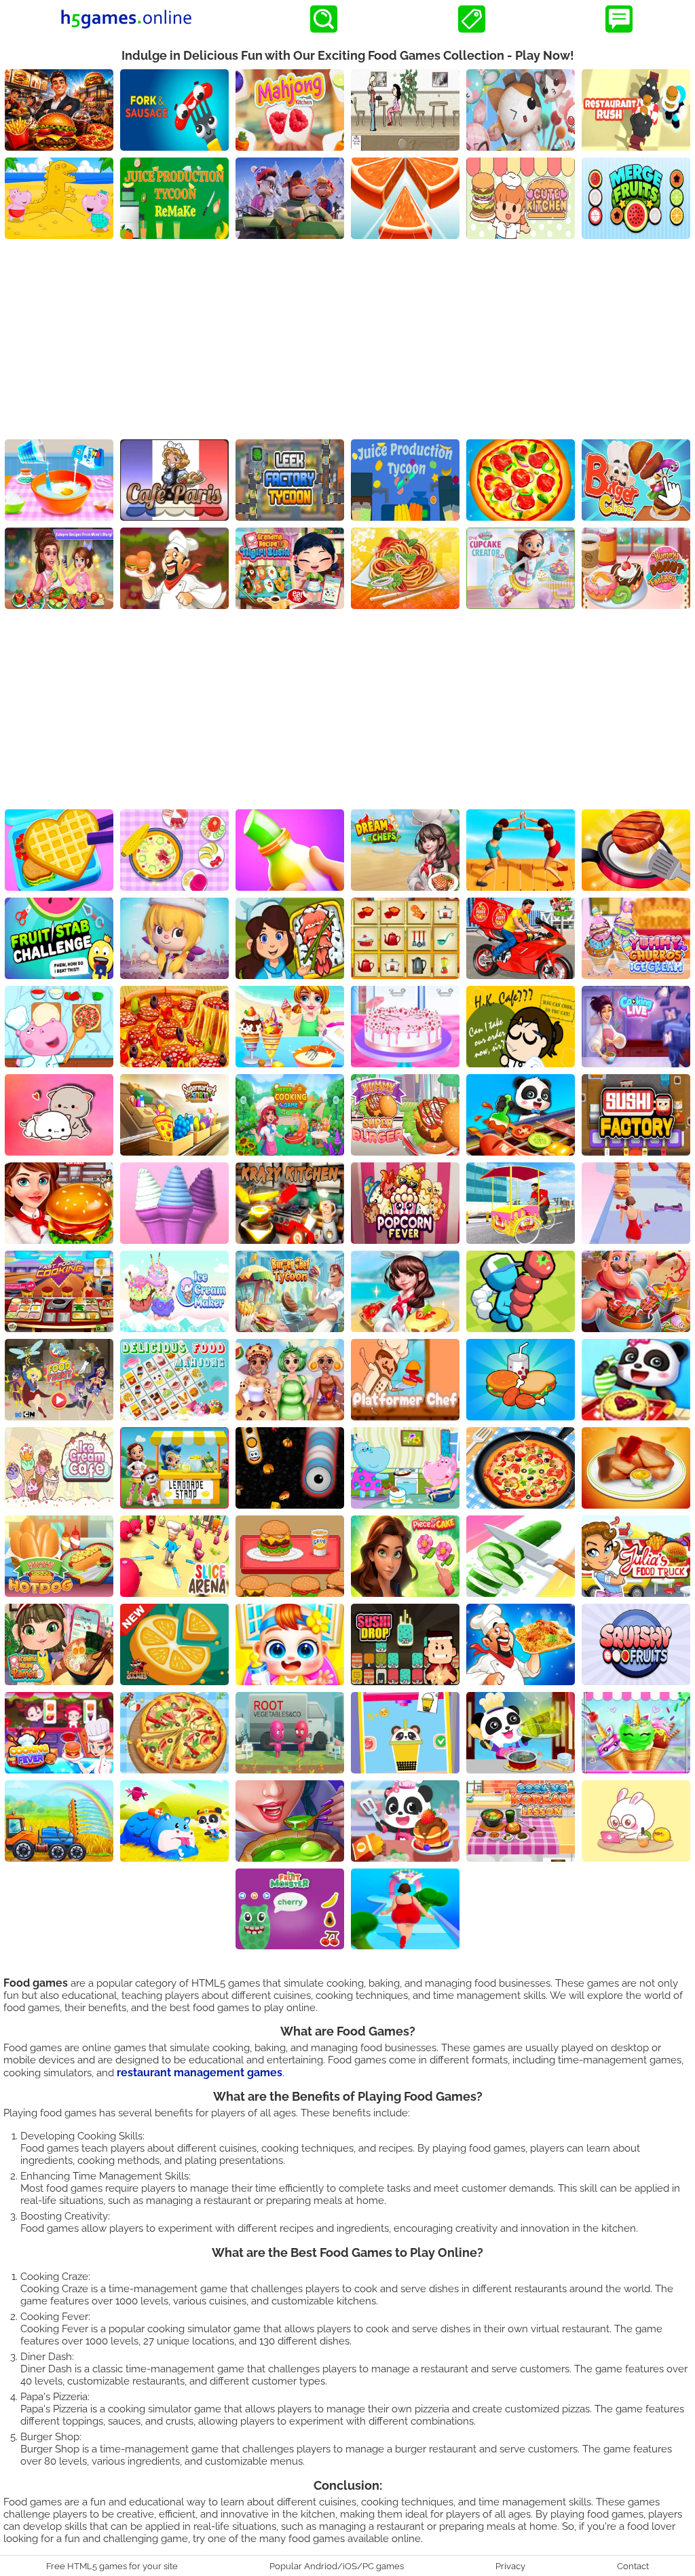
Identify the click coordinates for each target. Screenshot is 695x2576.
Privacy (510, 2566)
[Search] (324, 19)
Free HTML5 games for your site (112, 2566)
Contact (633, 2566)
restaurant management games (200, 2073)
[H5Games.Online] (126, 19)
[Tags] (472, 19)
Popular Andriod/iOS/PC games (337, 2566)
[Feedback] (619, 19)
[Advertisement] (347, 341)
